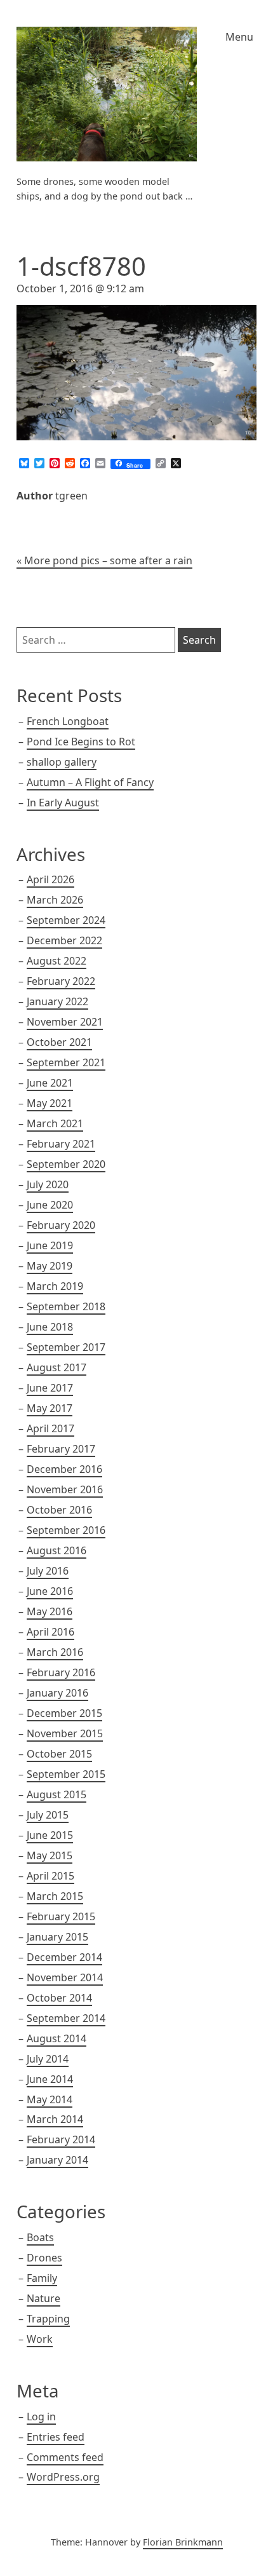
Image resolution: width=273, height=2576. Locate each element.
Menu (239, 37)
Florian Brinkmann (183, 2542)
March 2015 (55, 1896)
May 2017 (50, 1408)
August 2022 (57, 961)
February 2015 (61, 1916)
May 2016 (50, 1611)
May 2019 (50, 1266)
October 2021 (59, 1042)
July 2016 (48, 1571)
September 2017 (66, 1347)
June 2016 (50, 1591)
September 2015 (66, 1774)
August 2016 (57, 1550)
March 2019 (55, 1286)
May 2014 (50, 2099)
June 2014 (50, 2079)
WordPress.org (63, 2477)
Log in (41, 2417)
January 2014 (57, 2160)
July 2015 (48, 1815)
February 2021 (61, 1144)
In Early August (63, 803)
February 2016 (61, 1672)
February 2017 (61, 1449)
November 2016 (65, 1489)
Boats (40, 2237)
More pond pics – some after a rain (108, 560)
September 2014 (66, 2018)
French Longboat (68, 721)
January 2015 (57, 1937)
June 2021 (50, 1083)
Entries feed (56, 2437)
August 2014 (57, 2038)
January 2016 (57, 1693)
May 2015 (50, 1855)
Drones (44, 2258)
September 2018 (66, 1306)
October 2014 (59, 1998)
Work (40, 2339)
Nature (43, 2298)
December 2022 (64, 940)
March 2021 (55, 1123)
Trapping (48, 2319)
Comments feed (65, 2457)
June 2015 (50, 1835)
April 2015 (50, 1876)
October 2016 (59, 1510)
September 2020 (66, 1164)
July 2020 (48, 1184)
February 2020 (61, 1225)
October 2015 (59, 1754)
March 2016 (55, 1652)
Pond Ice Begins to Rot (81, 742)
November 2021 (65, 1022)
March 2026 (55, 900)
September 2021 (66, 1062)
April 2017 (50, 1428)
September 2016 (66, 1530)
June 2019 (50, 1245)
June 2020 (50, 1205)
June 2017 (50, 1388)
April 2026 (50, 879)
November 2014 (65, 1977)
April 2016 (50, 1632)
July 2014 (48, 2059)
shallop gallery (62, 762)
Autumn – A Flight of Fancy (90, 782)
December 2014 (64, 1957)
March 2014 (55, 2119)
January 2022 (57, 1001)
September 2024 (66, 920)
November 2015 (65, 1733)
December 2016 (64, 1469)
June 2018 (50, 1327)
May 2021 (50, 1103)
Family (42, 2278)
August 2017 (57, 1367)
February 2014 (61, 2139)
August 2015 (57, 1794)
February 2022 (61, 981)
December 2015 (64, 1713)
